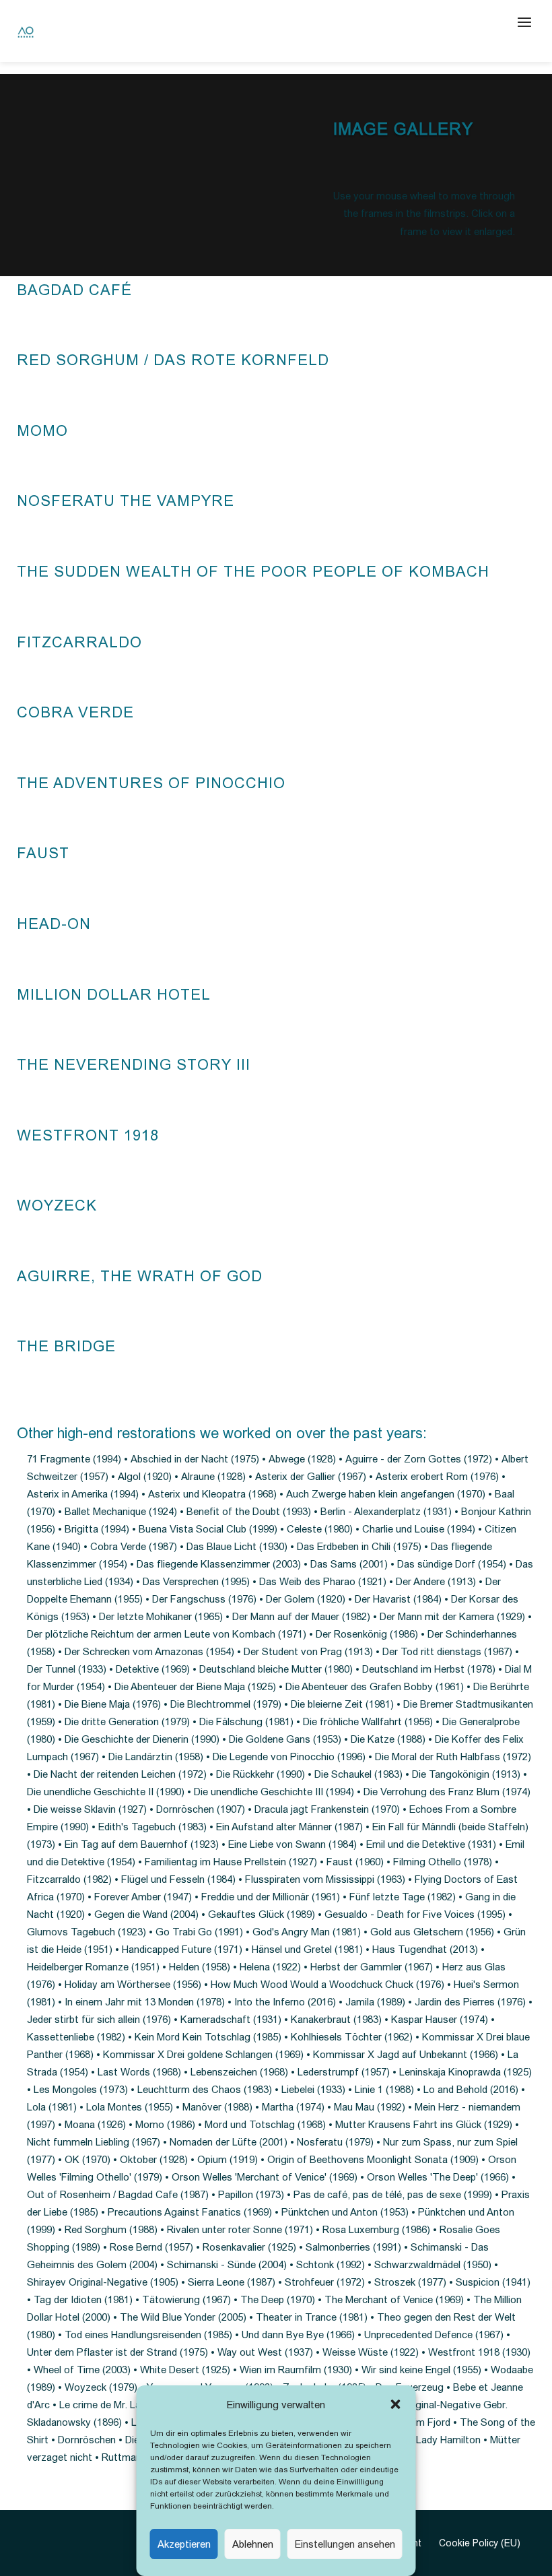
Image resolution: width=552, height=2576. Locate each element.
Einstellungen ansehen (345, 2544)
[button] (396, 2404)
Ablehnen (253, 2544)
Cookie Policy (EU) (480, 2543)
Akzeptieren (184, 2544)
